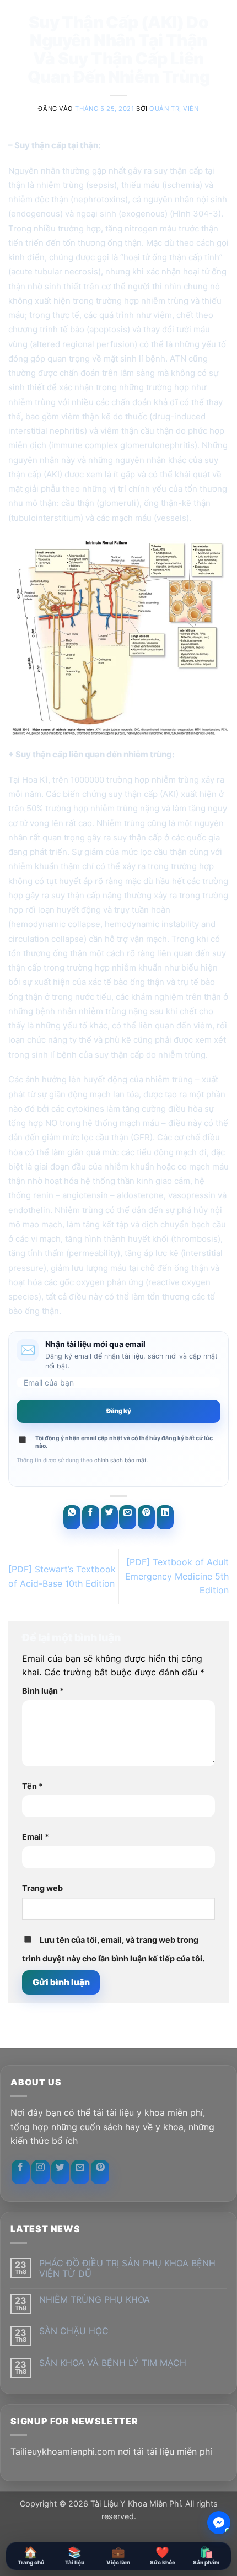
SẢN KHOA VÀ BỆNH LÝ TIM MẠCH (113, 2363)
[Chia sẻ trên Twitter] (109, 1517)
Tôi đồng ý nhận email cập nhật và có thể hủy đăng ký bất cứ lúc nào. (124, 1442)
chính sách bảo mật (120, 1460)
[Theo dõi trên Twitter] (60, 2172)
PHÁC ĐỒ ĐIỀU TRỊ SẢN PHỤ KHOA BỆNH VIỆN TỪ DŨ (127, 2268)
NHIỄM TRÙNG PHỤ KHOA (95, 2300)
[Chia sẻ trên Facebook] (91, 1517)
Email (36, 1837)
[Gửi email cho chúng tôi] (80, 2172)
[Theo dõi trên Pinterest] (100, 2172)
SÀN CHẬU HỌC (74, 2331)
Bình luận (43, 1691)
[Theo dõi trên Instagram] (41, 2172)
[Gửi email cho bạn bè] (128, 1517)
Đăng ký (119, 1411)
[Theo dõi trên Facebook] (21, 2172)
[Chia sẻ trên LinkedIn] (165, 1517)
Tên (33, 1786)
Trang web (42, 1888)
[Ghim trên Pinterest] (146, 1517)
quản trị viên (174, 109)
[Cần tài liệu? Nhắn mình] (219, 2523)
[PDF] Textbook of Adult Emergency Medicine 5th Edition (177, 1576)
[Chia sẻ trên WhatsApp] (72, 1517)
